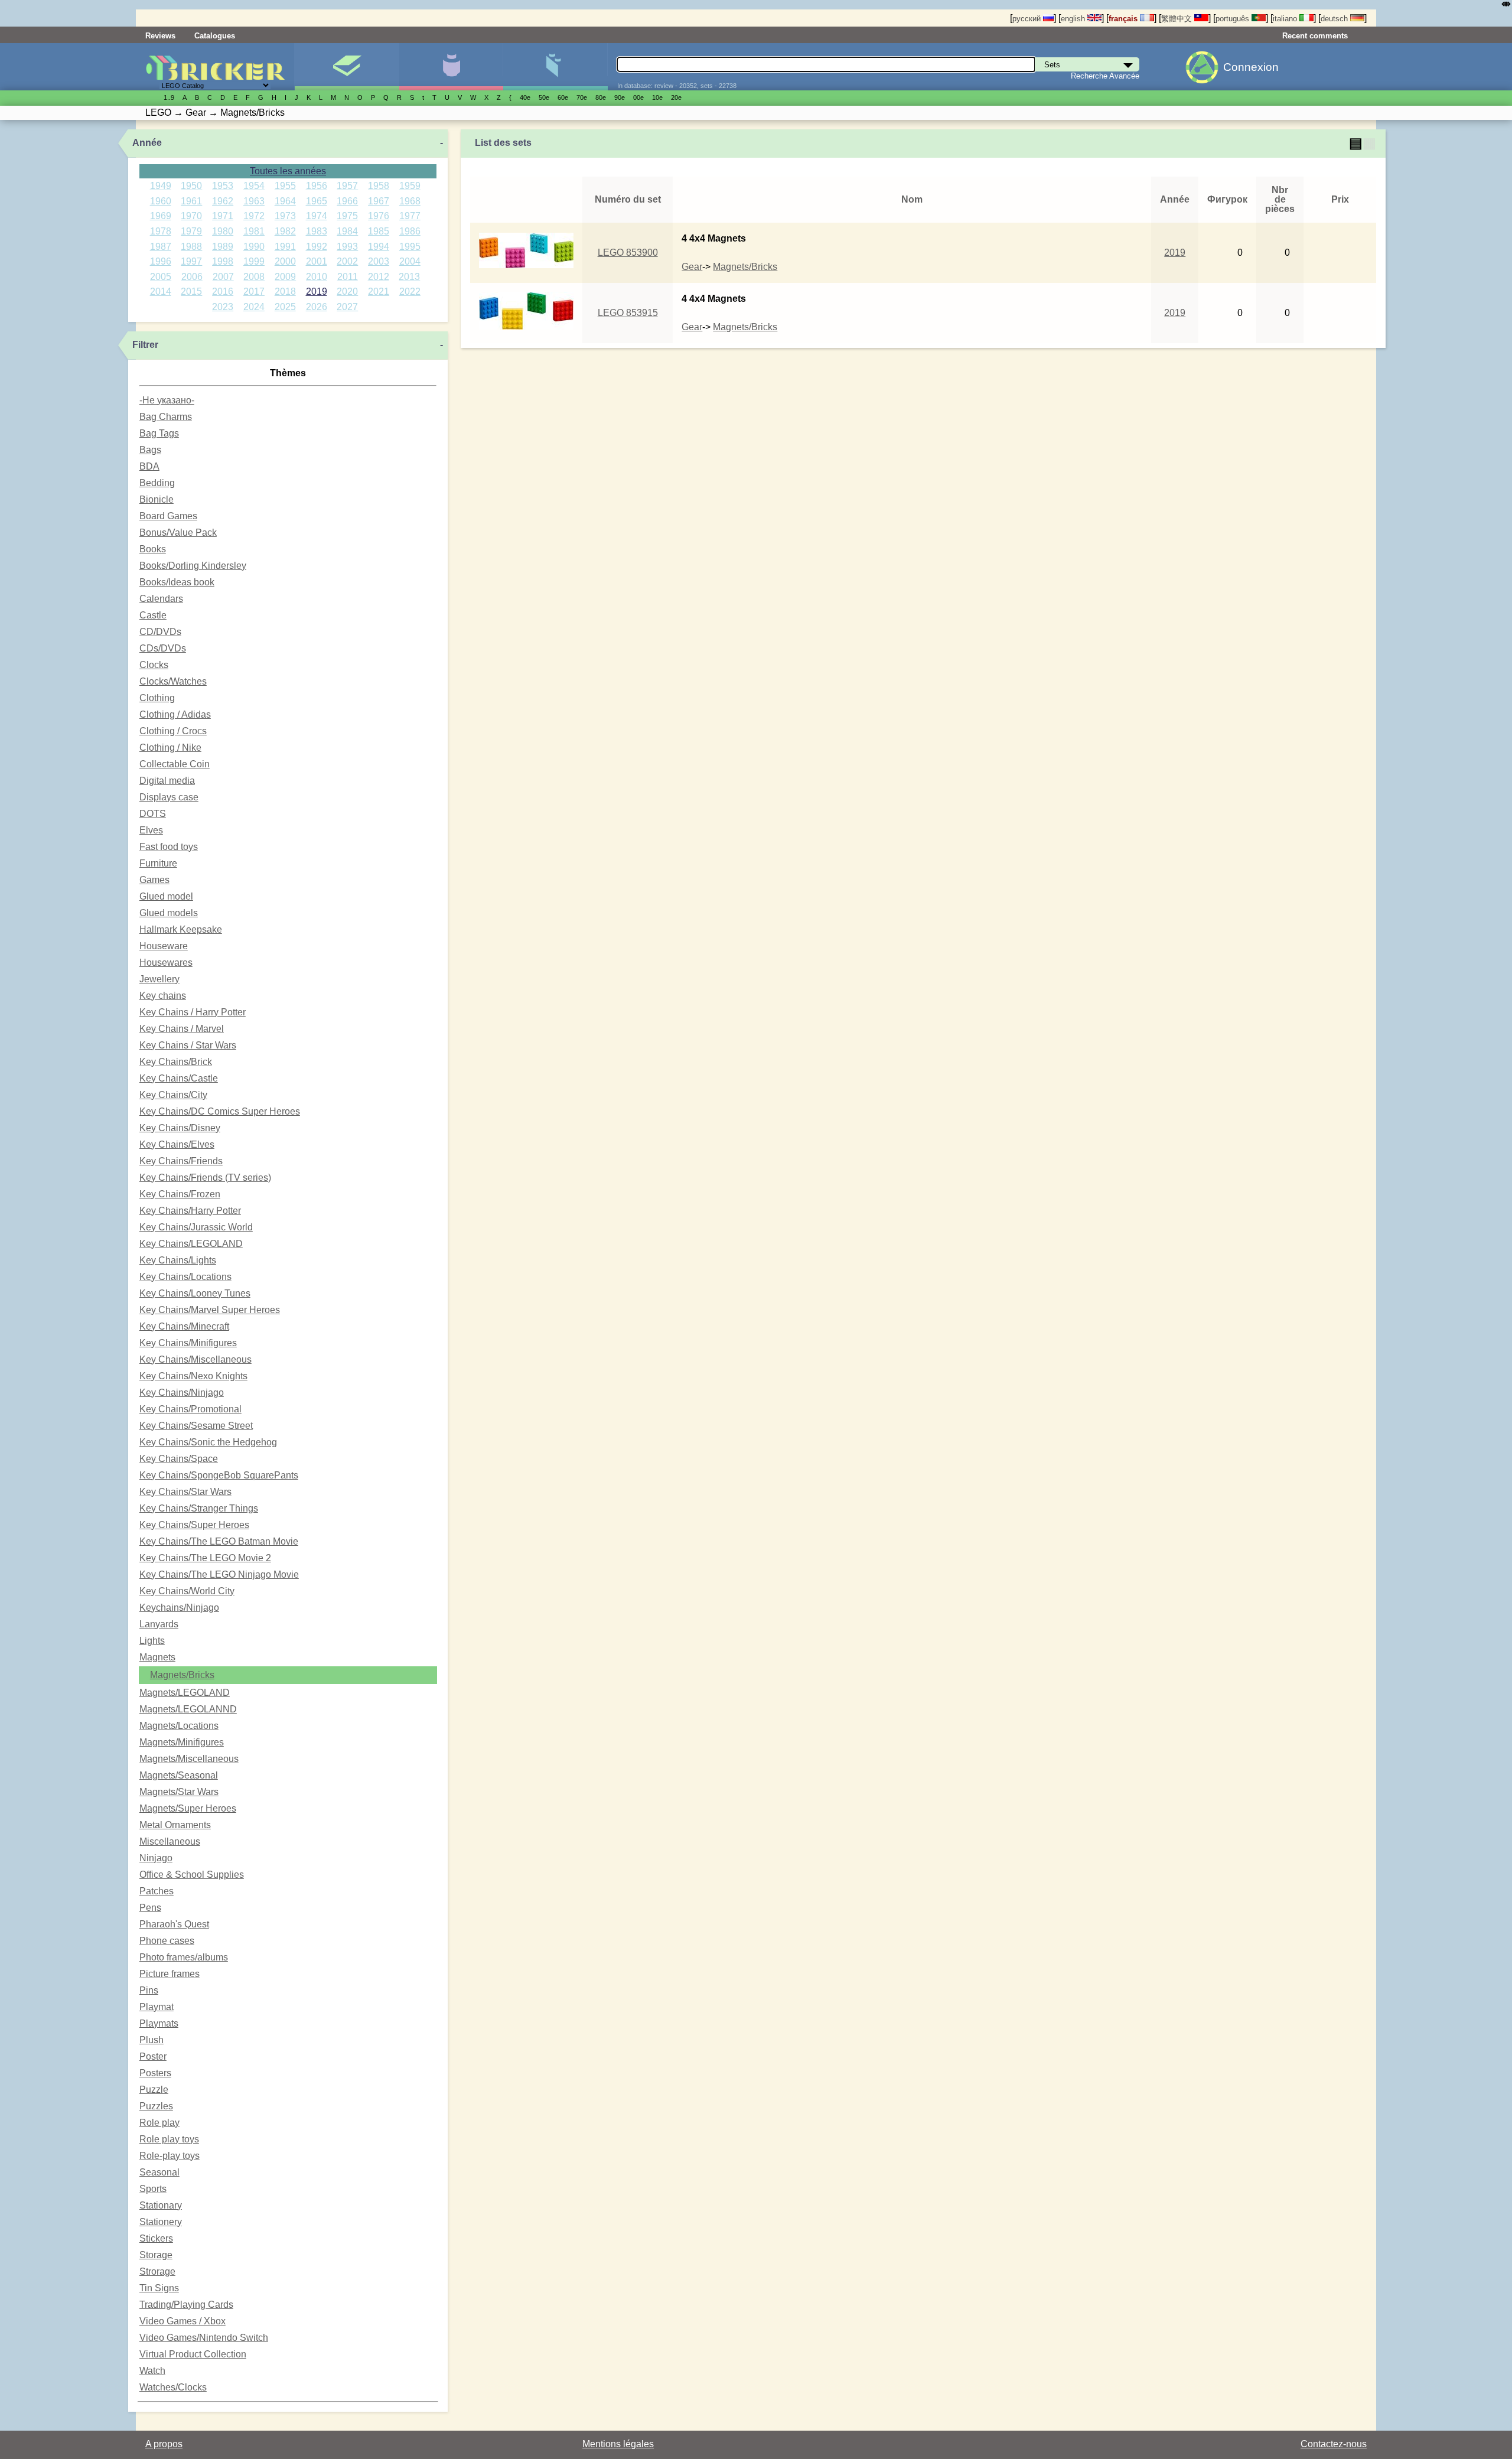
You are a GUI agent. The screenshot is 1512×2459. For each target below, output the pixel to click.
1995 (410, 247)
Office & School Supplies (192, 1875)
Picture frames (170, 1974)
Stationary (161, 2205)
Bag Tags (159, 433)
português (1234, 19)
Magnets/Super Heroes (188, 1808)
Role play (159, 2123)
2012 (379, 277)
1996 (161, 261)
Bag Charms (166, 417)
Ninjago (156, 1858)
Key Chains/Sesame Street (196, 1426)
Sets (346, 67)
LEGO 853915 (628, 313)
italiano (1286, 19)
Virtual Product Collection (193, 2354)
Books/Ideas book (177, 582)
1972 (254, 216)
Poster (153, 2056)
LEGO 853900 (628, 253)
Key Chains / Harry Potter (193, 1012)
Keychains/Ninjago (179, 1608)
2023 (223, 307)
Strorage (157, 2271)
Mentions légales (618, 2444)
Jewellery (159, 979)
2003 (379, 261)
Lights (152, 1641)
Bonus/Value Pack (178, 532)
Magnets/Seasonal (179, 1775)
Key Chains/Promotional (190, 1409)
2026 (317, 307)
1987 (161, 247)
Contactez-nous (1334, 2444)
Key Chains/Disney (180, 1128)
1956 (317, 186)
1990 (254, 247)
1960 (161, 201)
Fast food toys (169, 847)
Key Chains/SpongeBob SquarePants (219, 1475)
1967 (379, 201)
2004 (410, 261)
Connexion (1251, 67)
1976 (379, 216)
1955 (285, 186)
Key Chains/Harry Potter (190, 1211)
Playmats (159, 2023)
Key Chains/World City (187, 1591)
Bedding (157, 483)
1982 (285, 231)
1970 (191, 216)
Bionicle (157, 499)
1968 (410, 201)
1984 (347, 231)
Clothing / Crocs (173, 731)
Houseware (164, 946)
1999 (254, 261)
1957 (347, 186)
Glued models (169, 913)
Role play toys (169, 2139)
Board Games (168, 516)
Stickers (156, 2238)
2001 (317, 261)
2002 (347, 261)
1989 (223, 247)
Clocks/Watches (173, 681)
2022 (410, 292)
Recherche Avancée (1105, 76)
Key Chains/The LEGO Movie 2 (205, 1558)
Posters (155, 2073)
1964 (285, 201)
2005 (161, 277)
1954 (254, 186)
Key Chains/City (173, 1095)
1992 (317, 247)
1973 (285, 216)
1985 (379, 231)
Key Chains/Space (179, 1459)
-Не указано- (167, 400)
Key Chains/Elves (177, 1144)
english (1074, 19)
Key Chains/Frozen (180, 1194)
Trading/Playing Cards (186, 2305)
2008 (254, 277)
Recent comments (1315, 36)
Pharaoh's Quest (174, 1924)
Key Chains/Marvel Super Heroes (210, 1310)
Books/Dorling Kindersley (193, 566)
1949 (161, 186)
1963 (254, 201)
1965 (317, 201)
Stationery (161, 2222)
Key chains (163, 996)
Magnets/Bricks (182, 1675)
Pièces (555, 67)
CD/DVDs (160, 632)
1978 (161, 231)
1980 (223, 231)
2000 (285, 261)
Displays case (169, 797)
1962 (223, 201)
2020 (347, 292)
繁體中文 (1178, 19)
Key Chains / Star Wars (188, 1045)
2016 (223, 292)
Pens (150, 1908)
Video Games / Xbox (183, 2321)
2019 (317, 292)
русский (1028, 19)
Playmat (157, 2007)
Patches (157, 1891)
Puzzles (156, 2106)
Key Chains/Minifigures (188, 1343)
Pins (149, 1990)
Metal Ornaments (175, 1825)
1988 (191, 247)
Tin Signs (159, 2288)
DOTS (153, 814)
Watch (152, 2371)
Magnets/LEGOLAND (185, 1693)
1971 (223, 216)
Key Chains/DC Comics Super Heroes (220, 1111)
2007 (223, 277)
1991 (285, 247)
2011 (348, 277)
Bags (150, 450)
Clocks (154, 665)
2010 (317, 277)
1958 (379, 186)
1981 (254, 231)
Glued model (166, 896)
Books (153, 549)
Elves (151, 830)
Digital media (167, 781)
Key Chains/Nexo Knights (193, 1376)
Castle (153, 615)
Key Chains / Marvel (182, 1029)
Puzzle (154, 2090)
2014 (161, 292)
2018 (285, 292)
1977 (410, 216)
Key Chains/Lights (178, 1260)
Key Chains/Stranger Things (199, 1508)
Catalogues (215, 36)
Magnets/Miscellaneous (189, 1759)
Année (147, 143)
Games (154, 880)
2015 (191, 292)
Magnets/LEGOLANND (188, 1709)
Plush (151, 2040)
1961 (191, 201)
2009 (285, 277)
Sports (153, 2189)
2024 (254, 307)
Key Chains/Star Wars (185, 1492)
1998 (223, 261)
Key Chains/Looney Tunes (195, 1293)
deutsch (1335, 19)
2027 (347, 307)
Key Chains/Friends (181, 1161)
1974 (317, 216)
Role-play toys (170, 2156)
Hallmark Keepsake (181, 929)
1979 (191, 231)
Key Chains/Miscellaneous (195, 1359)
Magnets (157, 1657)
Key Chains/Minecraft (184, 1326)
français (1124, 19)
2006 (192, 277)
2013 (409, 277)
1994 (379, 247)
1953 (223, 186)
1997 (191, 261)
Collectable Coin (175, 764)
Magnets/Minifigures (182, 1742)
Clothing (157, 698)
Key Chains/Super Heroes (194, 1525)
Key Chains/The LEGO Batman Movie (219, 1541)
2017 (254, 292)
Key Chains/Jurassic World (196, 1227)
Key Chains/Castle (179, 1078)
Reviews (160, 36)
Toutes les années (288, 171)
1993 (347, 247)
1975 (347, 216)
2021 (379, 292)
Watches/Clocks (173, 2387)
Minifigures (451, 67)
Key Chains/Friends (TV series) (205, 1178)
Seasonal (159, 2172)
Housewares (166, 963)
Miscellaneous (170, 1841)
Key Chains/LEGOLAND (191, 1244)
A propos (164, 2444)
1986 (410, 231)
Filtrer (145, 345)
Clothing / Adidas (175, 714)
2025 (285, 307)
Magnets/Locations (179, 1726)
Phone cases (167, 1941)
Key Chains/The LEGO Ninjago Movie (219, 1574)
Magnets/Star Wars (179, 1792)
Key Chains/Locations (185, 1277)
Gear (692, 267)
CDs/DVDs (163, 648)
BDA (149, 466)
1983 (317, 231)
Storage (156, 2255)
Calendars (161, 599)
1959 (410, 186)
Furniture (158, 863)
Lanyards (159, 1624)
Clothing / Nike (170, 748)
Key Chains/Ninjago (182, 1393)
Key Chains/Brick (176, 1062)
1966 (347, 201)
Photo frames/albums (184, 1957)
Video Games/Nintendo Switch (204, 2338)
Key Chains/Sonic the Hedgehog (208, 1442)
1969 (161, 216)
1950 (191, 186)
